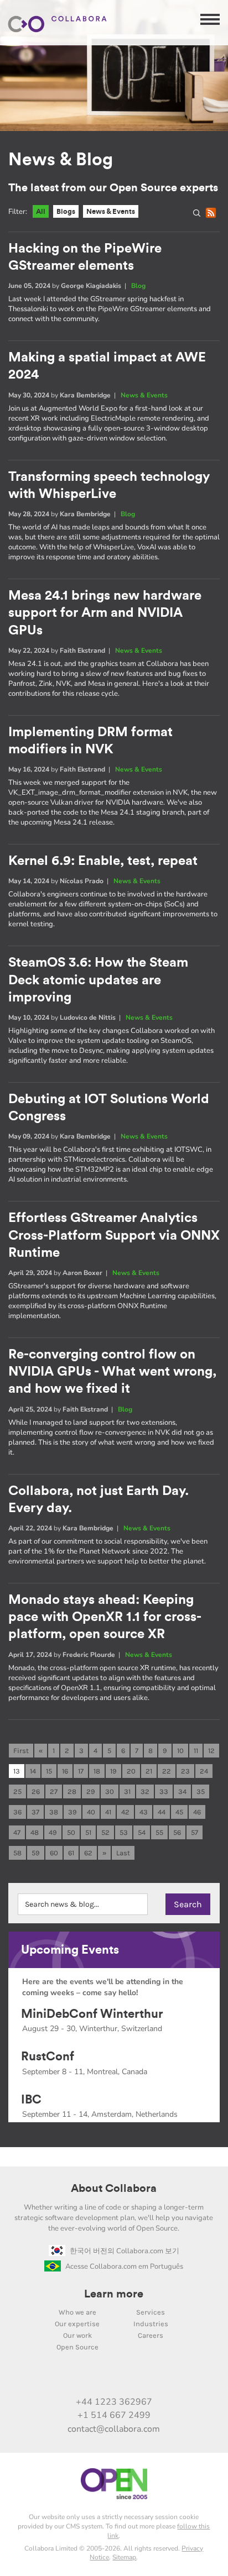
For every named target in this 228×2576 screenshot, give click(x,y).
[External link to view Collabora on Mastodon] (102, 2378)
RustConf (48, 2056)
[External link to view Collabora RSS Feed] (172, 2378)
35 (201, 1791)
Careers (151, 2335)
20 (131, 1771)
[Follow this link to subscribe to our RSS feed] (213, 215)
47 (17, 1832)
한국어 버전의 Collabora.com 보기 (125, 2251)
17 (81, 1771)
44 (162, 1812)
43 (144, 1812)
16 (65, 1771)
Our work (77, 2335)
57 (195, 1832)
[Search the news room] (199, 215)
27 (54, 1791)
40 (91, 1812)
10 (180, 1751)
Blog (138, 286)
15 (49, 1771)
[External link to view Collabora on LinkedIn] (56, 2378)
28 (72, 1791)
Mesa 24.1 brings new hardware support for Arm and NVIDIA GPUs (105, 613)
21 (149, 1771)
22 (167, 1771)
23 (185, 1771)
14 (33, 1771)
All (41, 211)
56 (177, 1832)
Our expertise (77, 2324)
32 (145, 1791)
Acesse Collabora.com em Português (124, 2267)
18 (97, 1771)
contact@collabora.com (114, 2429)
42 (125, 1812)
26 (36, 1791)
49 (53, 1832)
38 (54, 1812)
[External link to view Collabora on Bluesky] (126, 2378)
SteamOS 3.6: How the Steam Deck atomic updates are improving (98, 980)
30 (110, 1791)
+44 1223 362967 (114, 2402)
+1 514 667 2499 (114, 2415)
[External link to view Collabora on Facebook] (149, 2378)
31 (127, 1791)
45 (179, 1812)
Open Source (77, 2347)
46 (197, 1812)
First (21, 1751)
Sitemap (124, 2557)
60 (54, 1853)
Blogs (66, 211)
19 (113, 1771)
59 (36, 1853)
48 (35, 1832)
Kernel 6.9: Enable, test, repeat (103, 861)
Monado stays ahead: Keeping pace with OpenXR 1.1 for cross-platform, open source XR (105, 1617)
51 (88, 1832)
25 (17, 1791)
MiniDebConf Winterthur (92, 2014)
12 (211, 1751)
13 (17, 1771)
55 (159, 1832)
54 (142, 1832)
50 (71, 1832)
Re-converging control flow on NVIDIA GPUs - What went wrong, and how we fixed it (112, 1372)
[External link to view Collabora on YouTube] (79, 2378)
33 (164, 1791)
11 (196, 1751)
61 (71, 1853)
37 (35, 1812)
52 (105, 1832)
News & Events (111, 211)
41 (108, 1812)
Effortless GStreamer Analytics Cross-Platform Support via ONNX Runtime (114, 1235)
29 (91, 1791)
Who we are (77, 2312)
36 (17, 1812)
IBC (31, 2100)
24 (204, 1771)
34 (182, 1791)
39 (72, 1812)
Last (123, 1853)
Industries (151, 2324)
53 (124, 1832)
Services (151, 2312)
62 (88, 1853)
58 (17, 1853)
